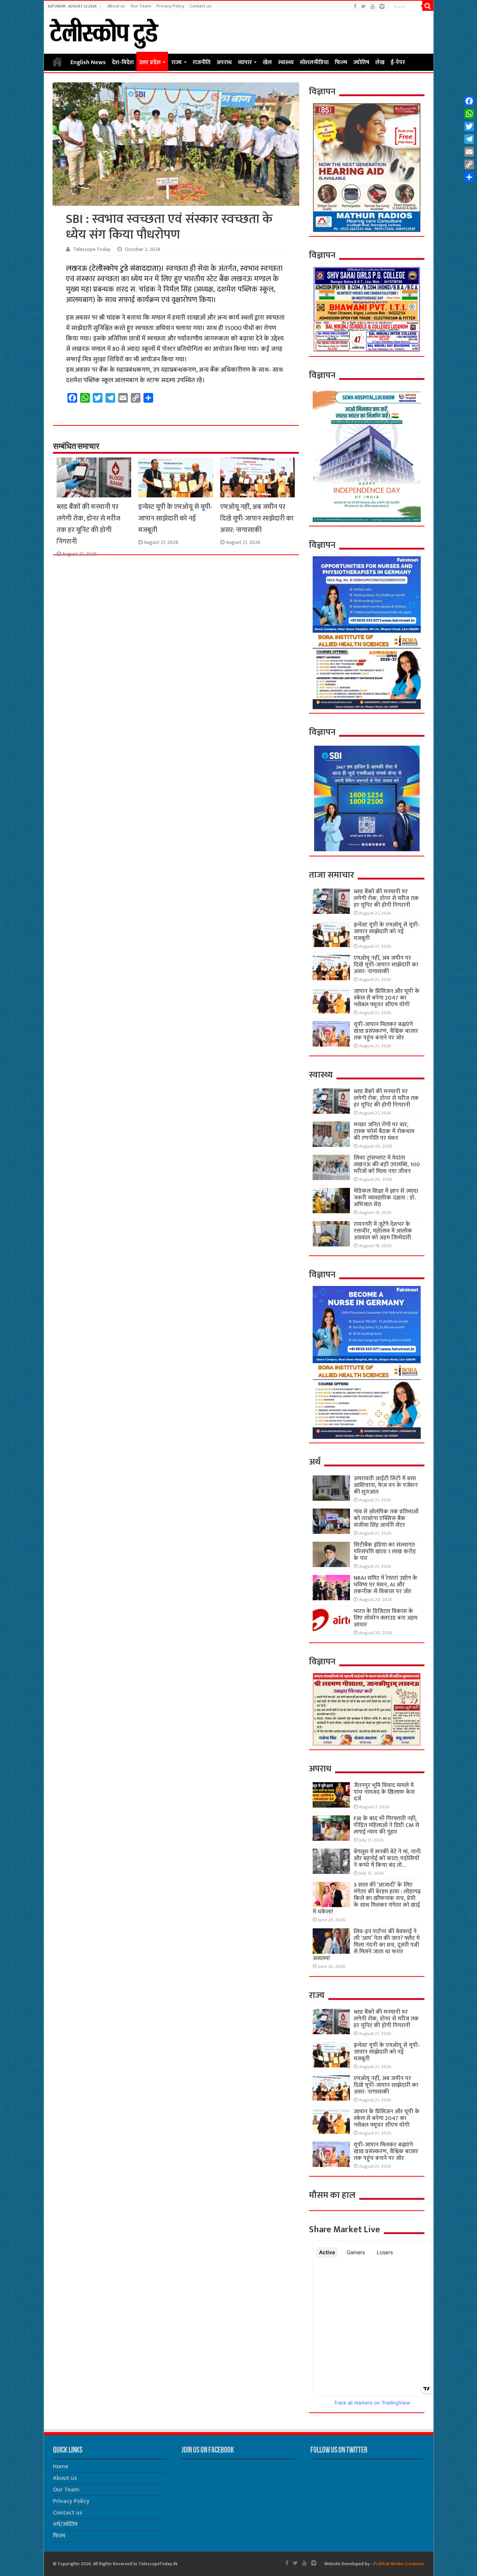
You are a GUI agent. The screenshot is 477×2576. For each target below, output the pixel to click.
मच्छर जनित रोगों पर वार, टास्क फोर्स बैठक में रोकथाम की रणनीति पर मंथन (384, 1131)
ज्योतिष (361, 62)
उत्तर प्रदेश (150, 62)
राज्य (177, 62)
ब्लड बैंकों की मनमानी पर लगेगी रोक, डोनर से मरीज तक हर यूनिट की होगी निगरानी (89, 524)
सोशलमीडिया (314, 62)
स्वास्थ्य (286, 62)
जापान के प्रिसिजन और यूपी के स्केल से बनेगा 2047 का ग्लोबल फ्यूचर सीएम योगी (387, 998)
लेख (380, 62)
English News (88, 62)
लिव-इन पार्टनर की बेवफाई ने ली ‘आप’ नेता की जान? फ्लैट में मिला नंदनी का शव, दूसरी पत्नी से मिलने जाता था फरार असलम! (366, 1945)
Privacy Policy (170, 6)
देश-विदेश (123, 62)
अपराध (224, 62)
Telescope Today (92, 249)
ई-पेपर (398, 62)
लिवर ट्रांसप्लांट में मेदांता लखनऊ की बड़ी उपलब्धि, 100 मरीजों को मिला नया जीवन (387, 1165)
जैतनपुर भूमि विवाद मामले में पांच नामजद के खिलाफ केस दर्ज (384, 1792)
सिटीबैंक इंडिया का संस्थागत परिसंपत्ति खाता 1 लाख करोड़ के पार (385, 1552)
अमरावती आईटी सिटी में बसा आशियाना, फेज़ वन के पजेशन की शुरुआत (386, 1485)
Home (57, 62)
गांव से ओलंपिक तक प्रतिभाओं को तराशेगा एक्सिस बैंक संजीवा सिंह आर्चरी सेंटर (386, 1518)
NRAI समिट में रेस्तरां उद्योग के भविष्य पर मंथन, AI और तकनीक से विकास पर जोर (386, 1585)
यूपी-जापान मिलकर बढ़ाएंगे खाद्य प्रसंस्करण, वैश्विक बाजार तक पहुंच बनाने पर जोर (386, 1031)
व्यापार (245, 62)
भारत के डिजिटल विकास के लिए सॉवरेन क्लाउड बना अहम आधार (386, 1618)
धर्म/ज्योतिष (65, 2524)
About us (116, 6)
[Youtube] (373, 7)
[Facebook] (355, 7)
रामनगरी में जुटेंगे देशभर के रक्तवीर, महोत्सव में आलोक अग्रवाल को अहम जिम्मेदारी (383, 1231)
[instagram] (382, 7)
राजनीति (202, 62)
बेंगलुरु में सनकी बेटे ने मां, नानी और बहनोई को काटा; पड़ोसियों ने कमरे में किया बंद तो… (387, 1858)
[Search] (428, 6)
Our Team (141, 6)
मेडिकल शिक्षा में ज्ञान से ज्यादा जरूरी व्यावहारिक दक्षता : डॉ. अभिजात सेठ (386, 1198)
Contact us (200, 6)
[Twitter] (364, 7)
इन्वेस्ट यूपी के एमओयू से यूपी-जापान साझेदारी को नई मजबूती (175, 518)
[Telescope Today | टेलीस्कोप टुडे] (104, 31)
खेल (267, 62)
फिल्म (341, 62)
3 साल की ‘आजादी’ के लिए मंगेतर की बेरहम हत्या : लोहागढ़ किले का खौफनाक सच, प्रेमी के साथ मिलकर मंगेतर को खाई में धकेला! (367, 1898)
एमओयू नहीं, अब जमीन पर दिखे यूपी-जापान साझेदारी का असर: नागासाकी (257, 518)
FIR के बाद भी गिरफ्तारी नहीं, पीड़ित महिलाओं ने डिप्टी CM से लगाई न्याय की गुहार (386, 1825)
